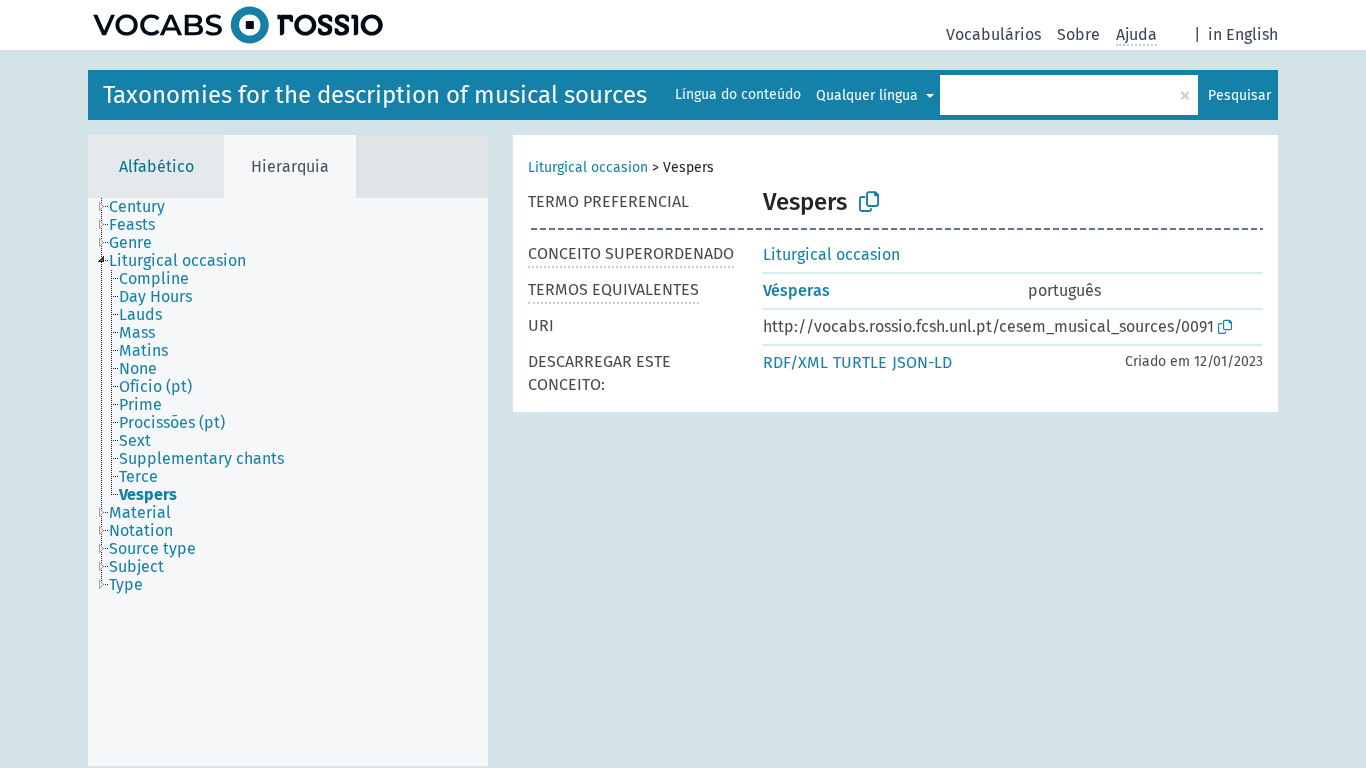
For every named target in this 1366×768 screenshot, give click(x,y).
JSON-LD (922, 362)
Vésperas (796, 290)
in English (1243, 34)
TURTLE (860, 362)
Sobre (1078, 34)
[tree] (288, 482)
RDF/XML (795, 362)
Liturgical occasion (588, 167)
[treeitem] (145, 207)
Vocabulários (993, 34)
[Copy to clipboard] (869, 202)
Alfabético (156, 166)
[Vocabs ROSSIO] (238, 25)
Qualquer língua (869, 95)
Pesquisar (1239, 95)
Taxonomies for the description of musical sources (375, 95)
